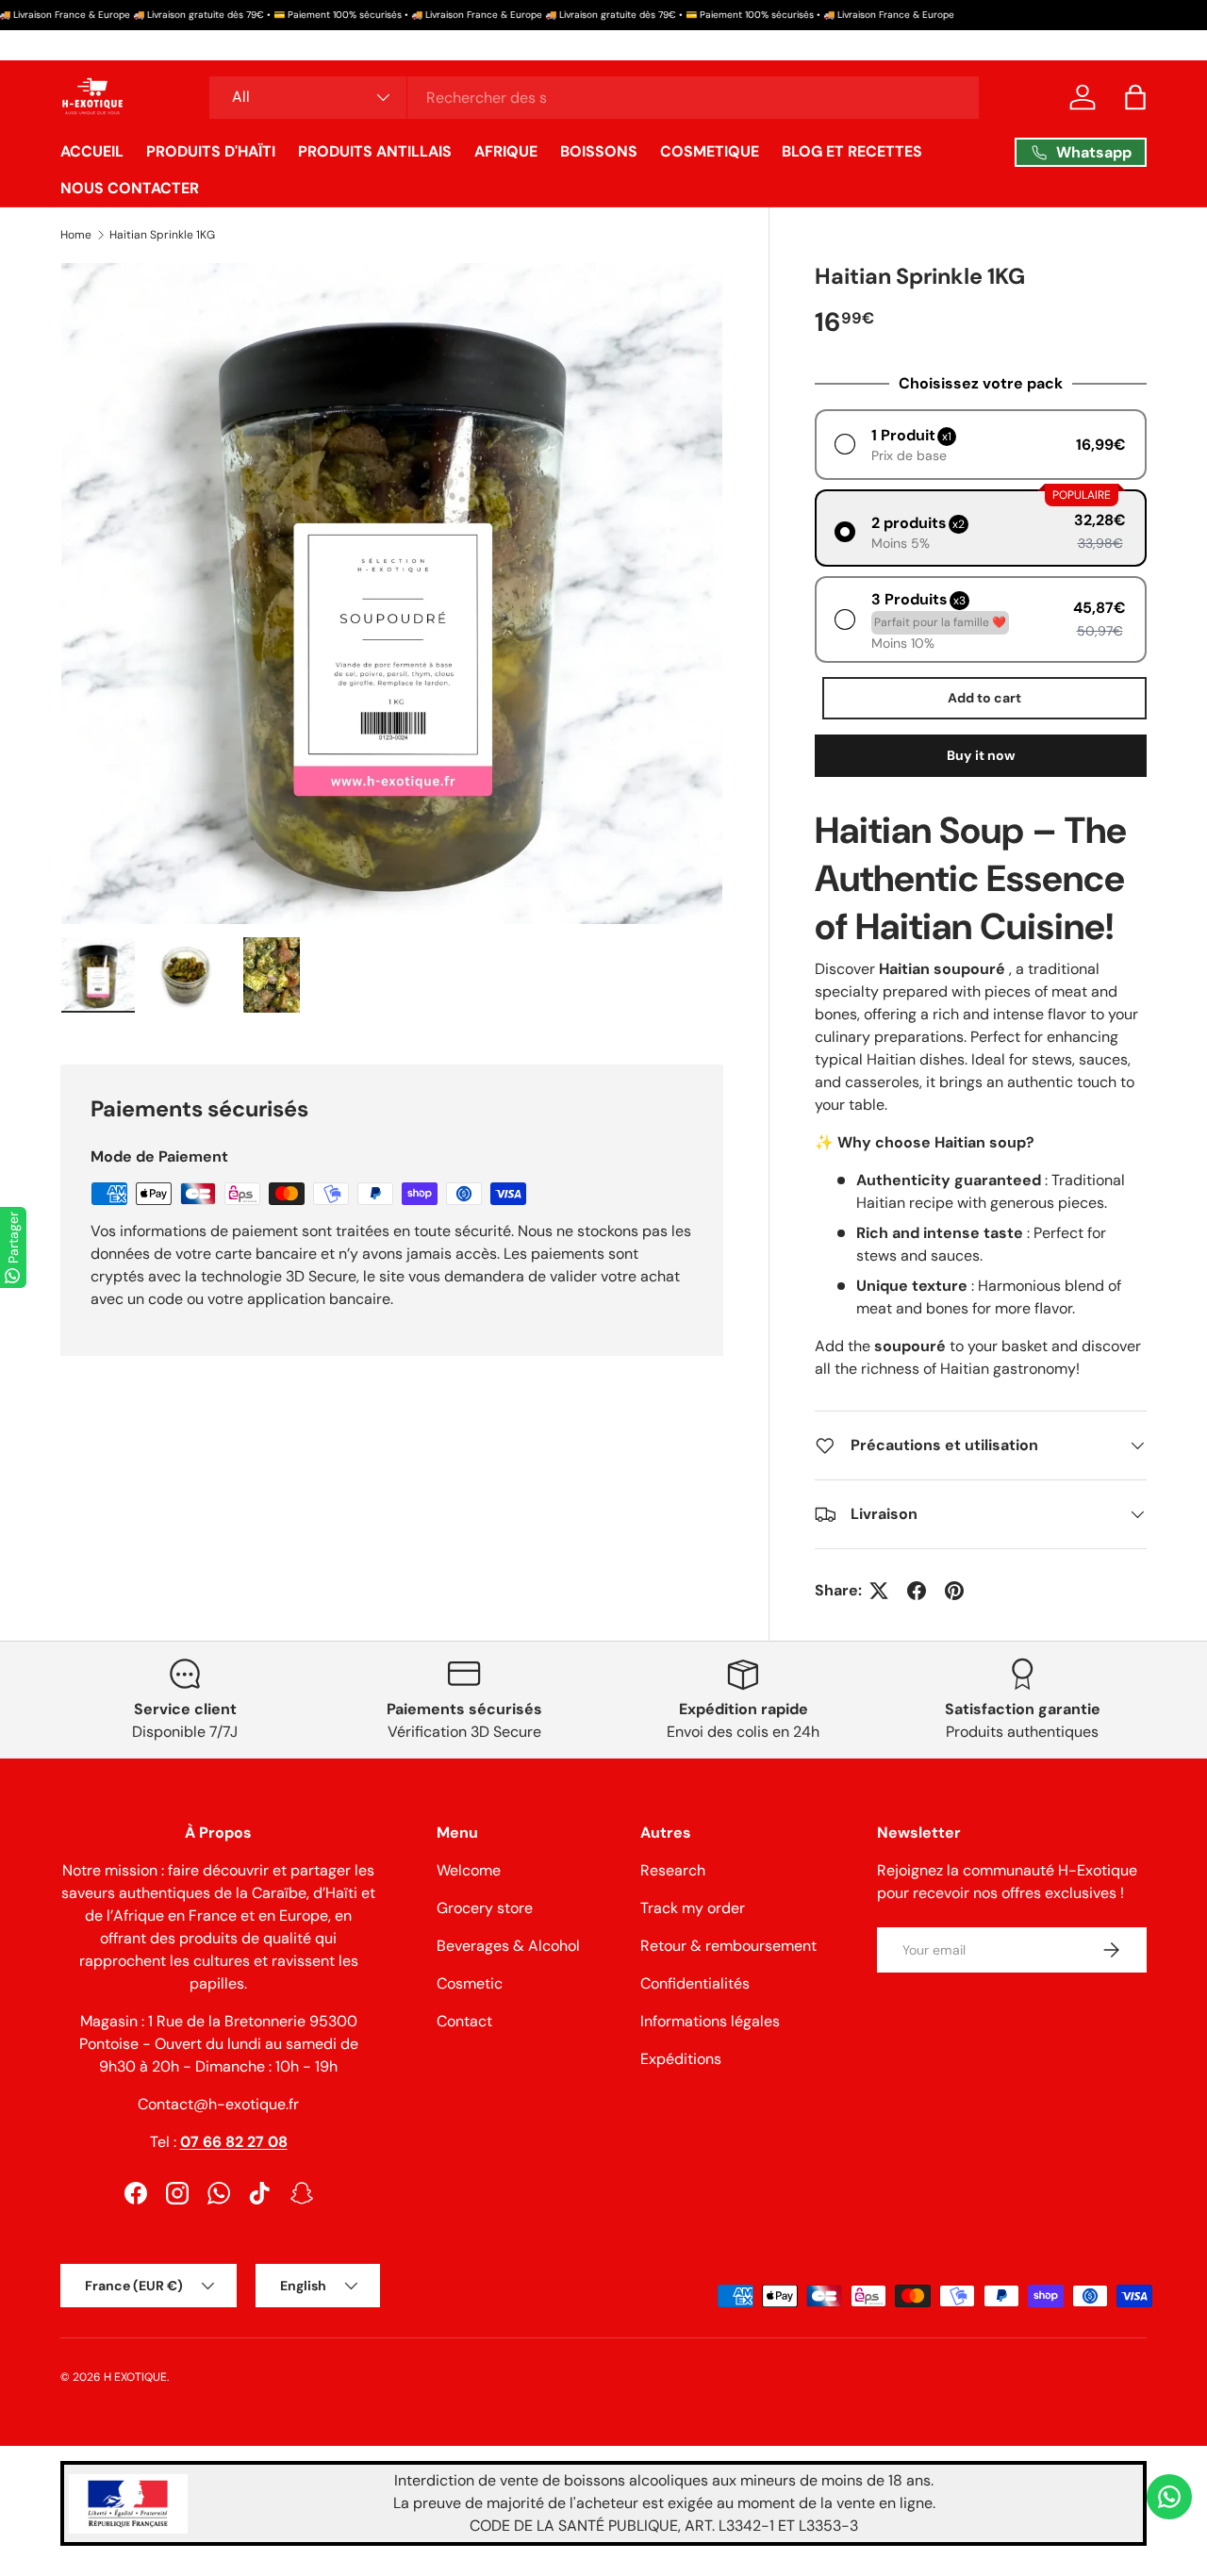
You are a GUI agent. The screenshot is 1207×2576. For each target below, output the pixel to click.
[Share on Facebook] (917, 1591)
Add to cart (984, 698)
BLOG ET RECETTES (852, 151)
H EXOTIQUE (135, 2377)
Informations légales (710, 2021)
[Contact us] (1169, 2497)
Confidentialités (695, 1983)
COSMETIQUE (710, 151)
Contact (464, 2021)
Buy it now (981, 755)
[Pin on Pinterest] (954, 1591)
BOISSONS (599, 151)
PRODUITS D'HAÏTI (211, 151)
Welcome (469, 1870)
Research (673, 1870)
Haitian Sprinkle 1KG (162, 235)
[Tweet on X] (879, 1591)
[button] (1135, 97)
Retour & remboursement (728, 1946)
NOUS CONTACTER (130, 188)
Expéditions (681, 2059)
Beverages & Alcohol (508, 1946)
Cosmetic (470, 1983)
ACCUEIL (92, 151)
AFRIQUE (506, 151)
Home (76, 235)
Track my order (693, 1908)
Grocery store (485, 1908)
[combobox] (595, 98)
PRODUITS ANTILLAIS (375, 151)
